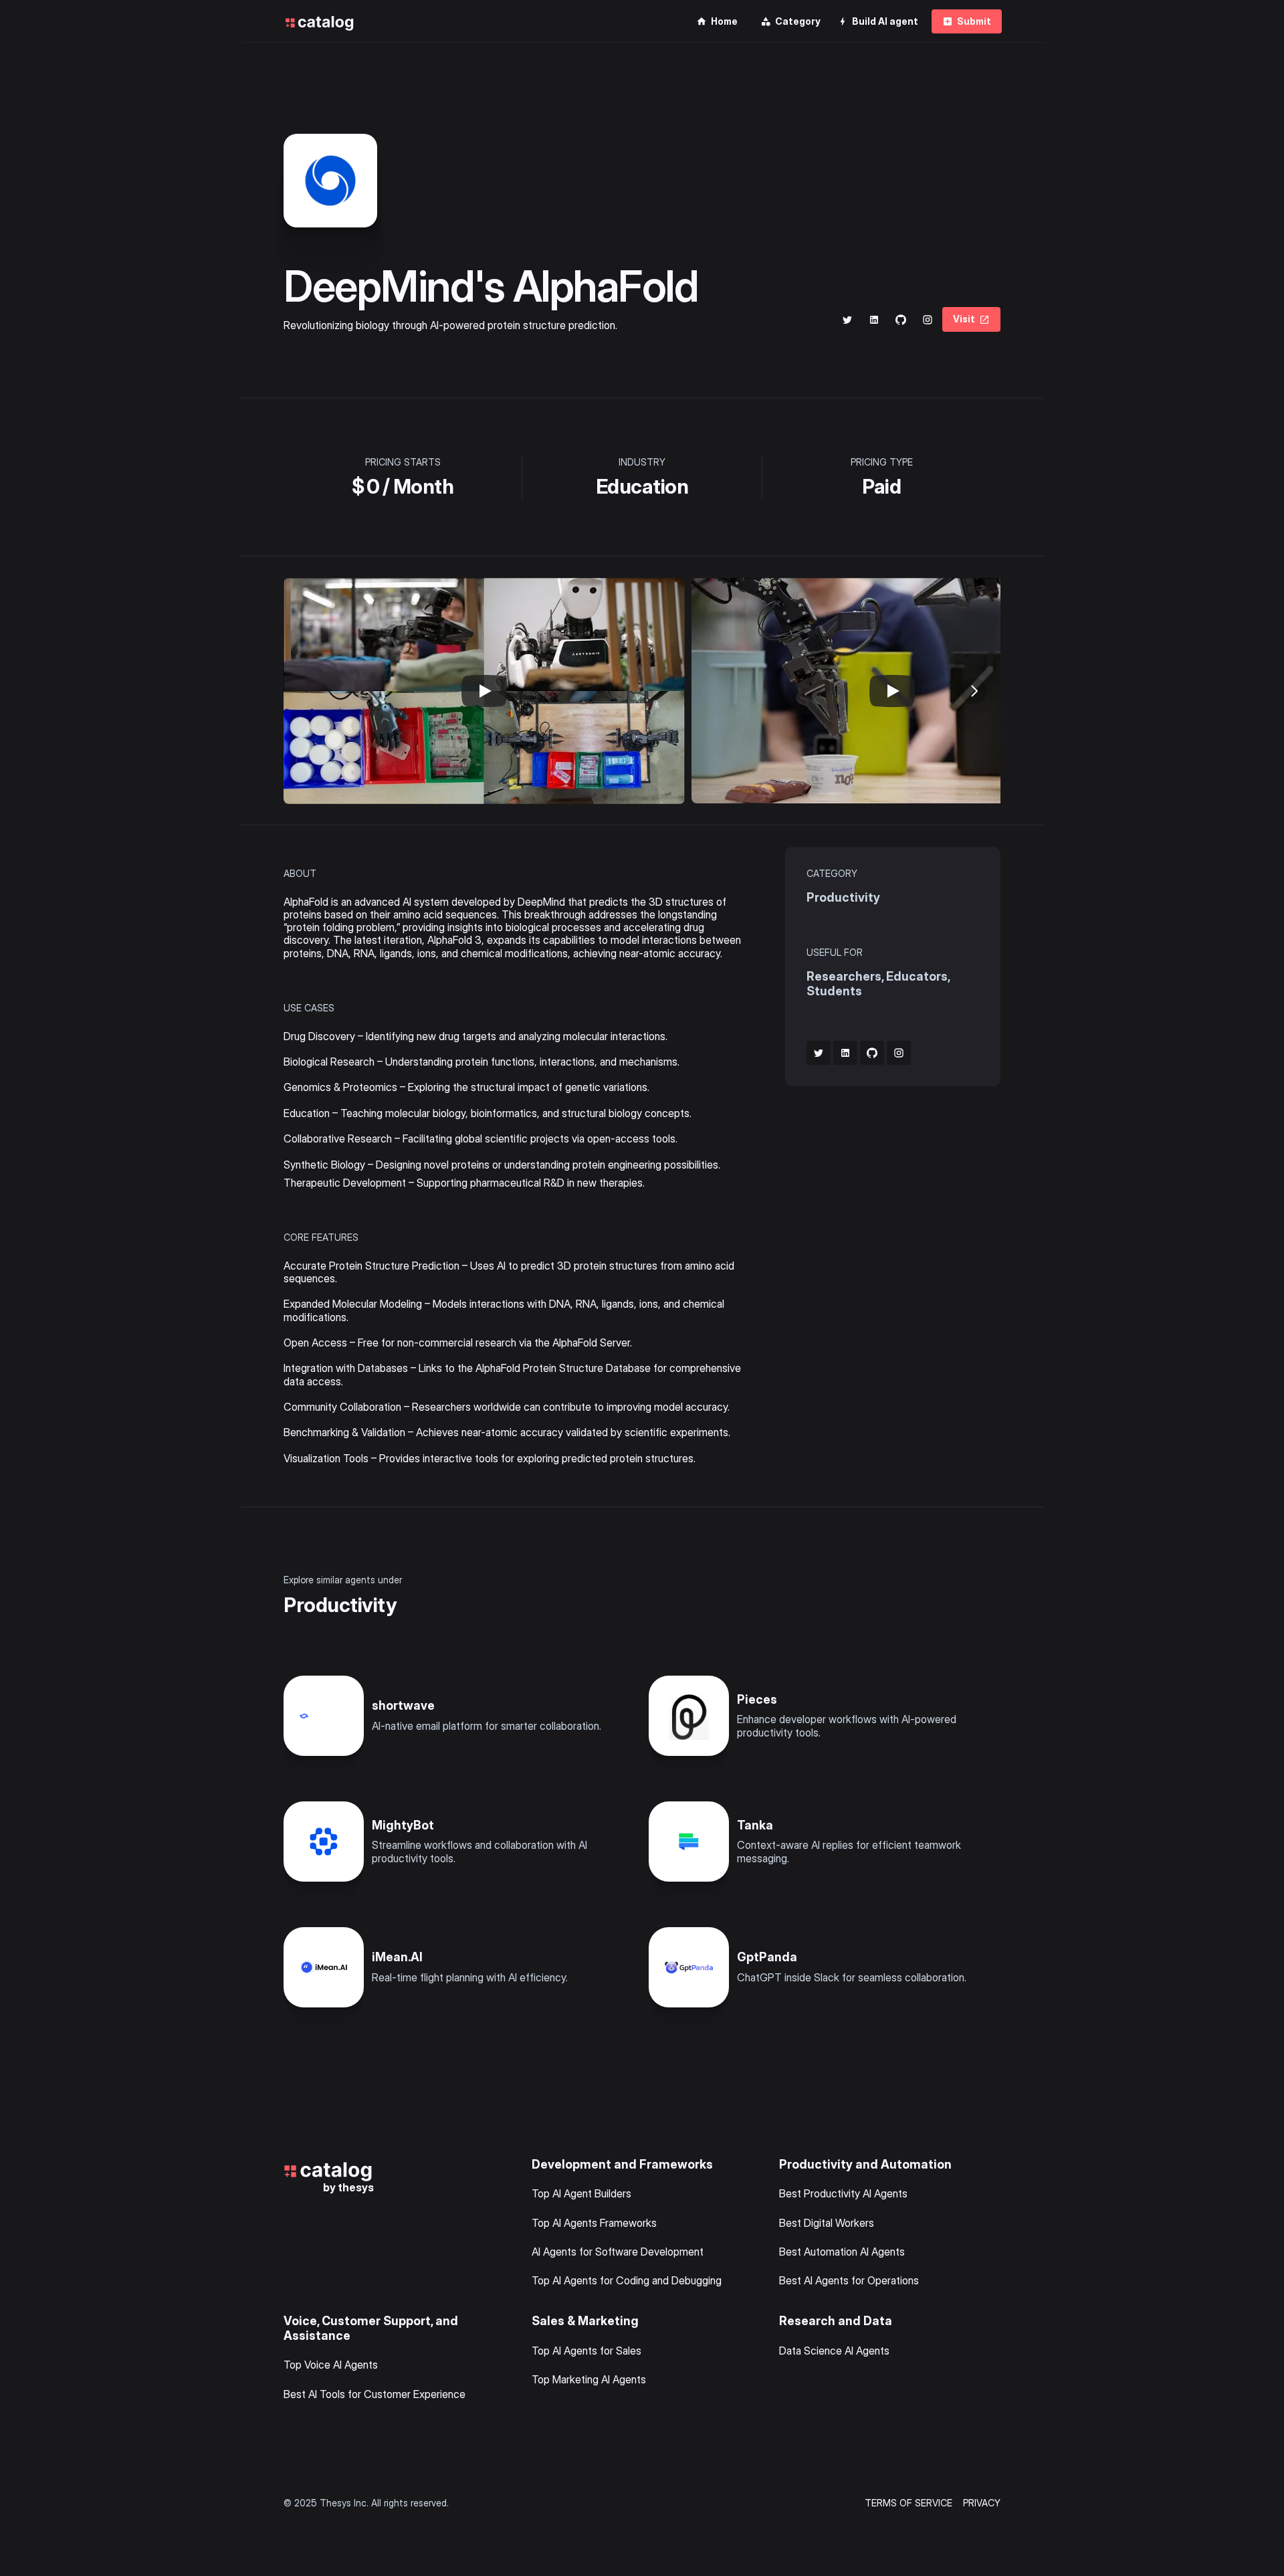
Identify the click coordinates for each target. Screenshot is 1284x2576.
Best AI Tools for (324, 2394)
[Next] (974, 691)
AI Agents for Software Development (618, 2252)
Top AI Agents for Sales (586, 2351)
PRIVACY (982, 2503)
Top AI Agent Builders (581, 2193)
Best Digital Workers (827, 2223)
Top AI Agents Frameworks (594, 2223)
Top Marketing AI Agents (589, 2379)
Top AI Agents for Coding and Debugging (627, 2280)
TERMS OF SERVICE (908, 2503)
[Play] (484, 691)
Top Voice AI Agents (331, 2365)
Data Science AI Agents (834, 2351)
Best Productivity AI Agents (843, 2193)
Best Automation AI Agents (842, 2252)
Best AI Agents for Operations (849, 2280)
